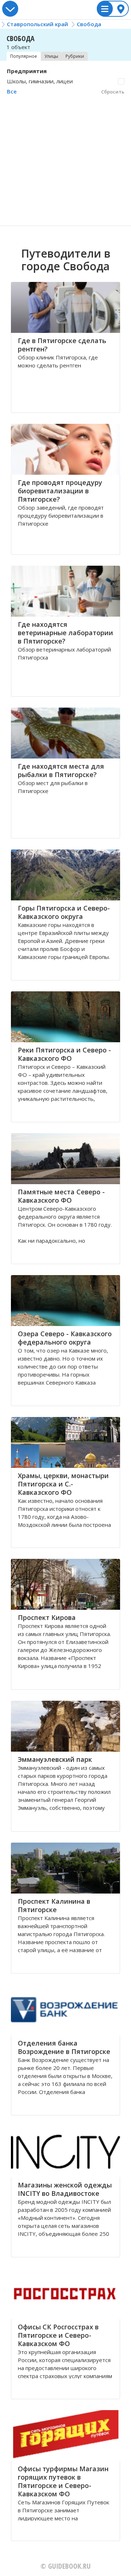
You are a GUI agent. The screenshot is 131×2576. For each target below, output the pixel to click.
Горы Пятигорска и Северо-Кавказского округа (64, 912)
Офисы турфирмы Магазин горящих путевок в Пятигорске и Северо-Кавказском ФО (63, 2481)
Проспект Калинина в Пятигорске (54, 1905)
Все (12, 91)
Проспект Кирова (47, 1617)
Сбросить (113, 92)
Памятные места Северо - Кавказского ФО (61, 1196)
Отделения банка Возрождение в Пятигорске (64, 2047)
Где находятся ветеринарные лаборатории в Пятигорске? (65, 633)
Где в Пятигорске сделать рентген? (62, 345)
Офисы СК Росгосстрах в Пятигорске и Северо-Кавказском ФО (58, 2335)
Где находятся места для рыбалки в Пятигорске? (61, 770)
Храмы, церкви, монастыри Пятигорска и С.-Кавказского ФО (63, 1484)
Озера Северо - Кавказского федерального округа (65, 1338)
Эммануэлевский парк (55, 1759)
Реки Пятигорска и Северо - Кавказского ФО (64, 1054)
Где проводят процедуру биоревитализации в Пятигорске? (60, 491)
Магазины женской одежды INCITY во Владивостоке (65, 2189)
